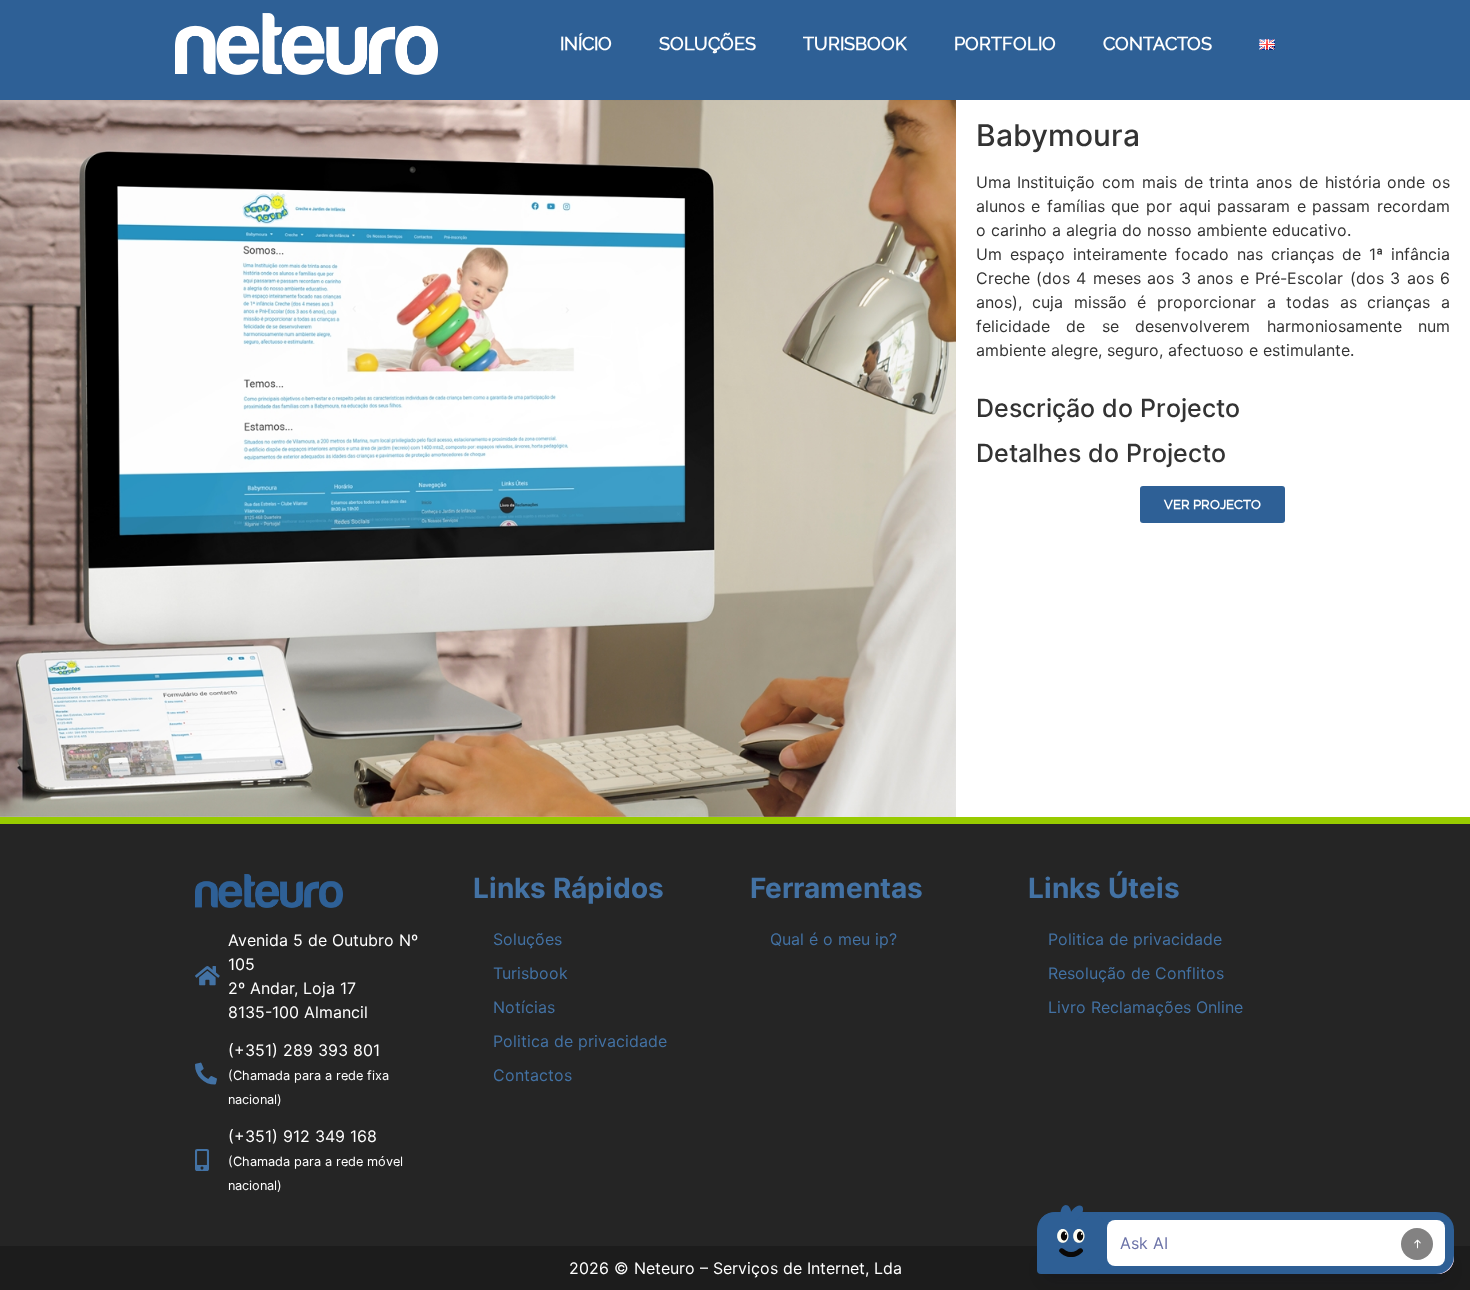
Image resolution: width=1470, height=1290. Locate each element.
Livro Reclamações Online (1145, 1007)
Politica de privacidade (580, 1041)
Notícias (524, 1007)
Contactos (1157, 43)
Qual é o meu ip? (833, 939)
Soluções (707, 43)
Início (586, 43)
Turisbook (855, 43)
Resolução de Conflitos (1136, 973)
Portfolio (1005, 43)
